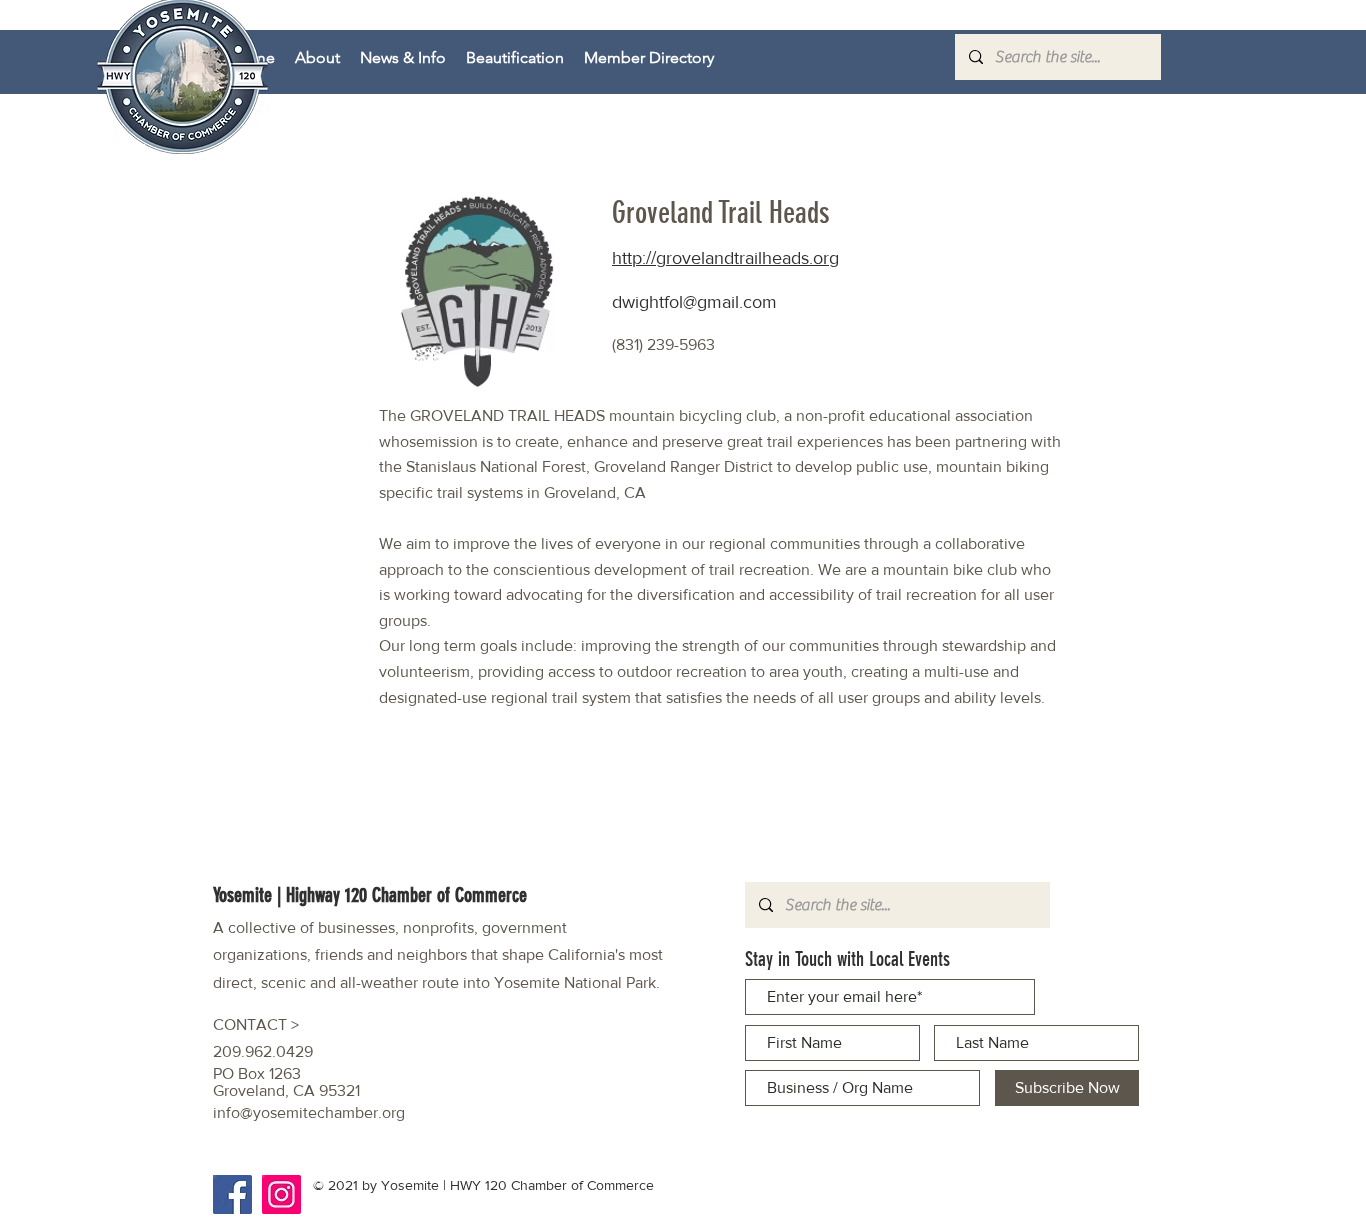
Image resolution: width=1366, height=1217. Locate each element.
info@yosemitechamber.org (309, 1112)
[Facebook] (232, 1194)
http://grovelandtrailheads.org (725, 258)
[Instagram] (281, 1194)
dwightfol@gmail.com (694, 302)
